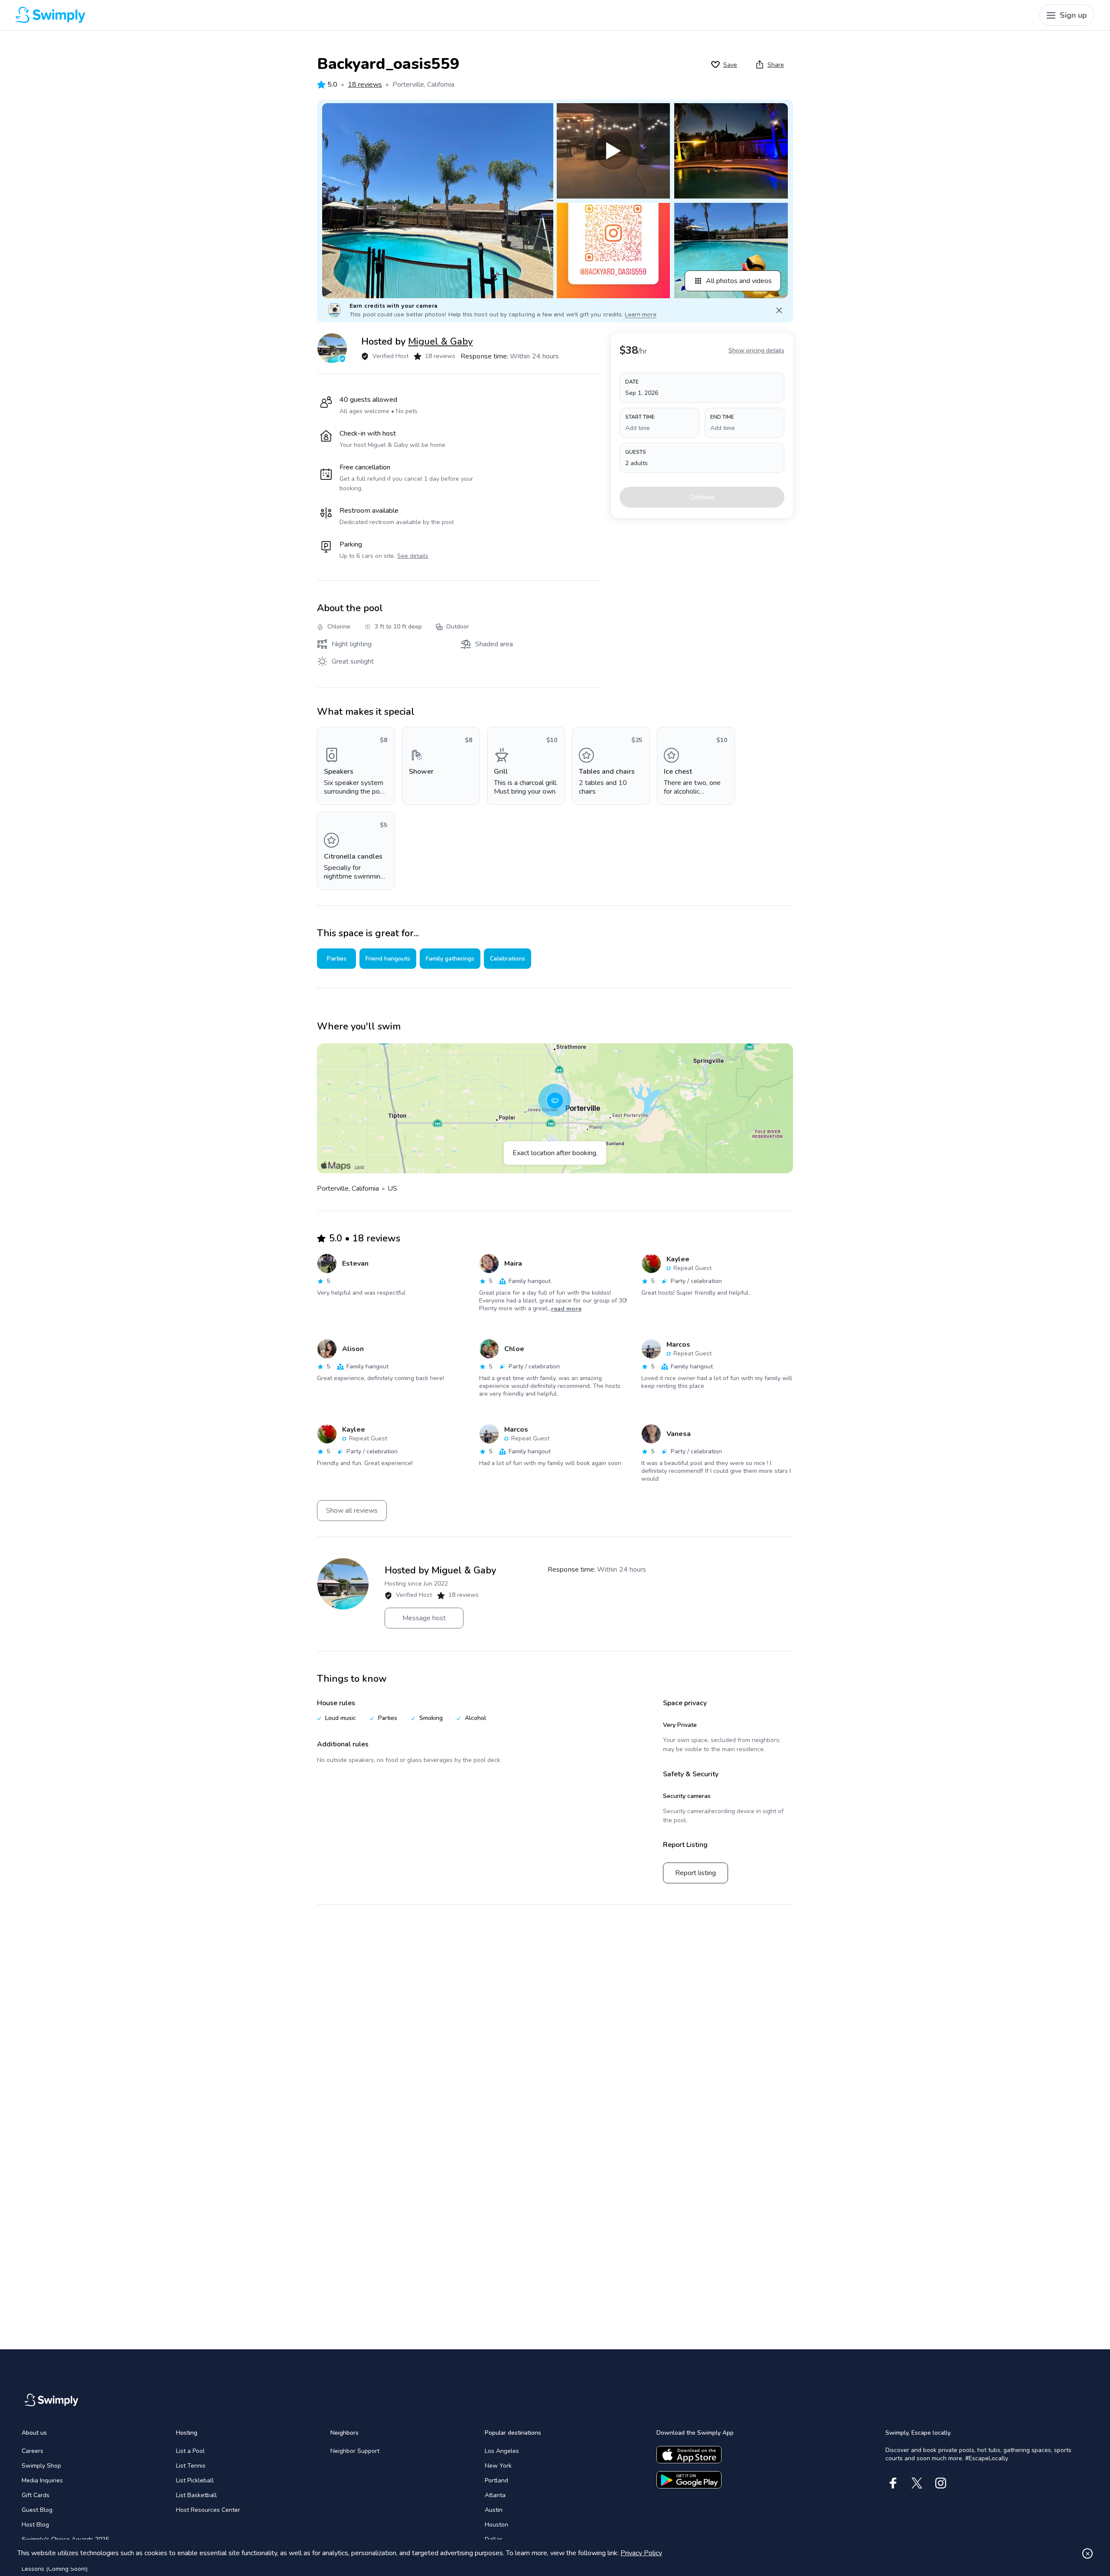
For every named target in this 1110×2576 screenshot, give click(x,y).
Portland (496, 2480)
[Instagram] (941, 2483)
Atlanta (495, 2495)
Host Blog (35, 2525)
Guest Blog (37, 2510)
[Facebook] (893, 2483)
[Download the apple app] (689, 2455)
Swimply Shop (41, 2466)
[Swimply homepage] (288, 15)
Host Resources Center (208, 2510)
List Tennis (191, 2466)
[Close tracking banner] (1087, 2553)
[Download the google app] (689, 2480)
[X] (917, 2483)
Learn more (641, 315)
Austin (494, 2510)
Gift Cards (36, 2495)
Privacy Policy (641, 2553)
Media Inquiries (42, 2480)
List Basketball (196, 2495)
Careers (33, 2451)
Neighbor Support (355, 2451)
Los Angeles (502, 2451)
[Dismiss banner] (779, 310)
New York (498, 2466)
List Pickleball (195, 2480)
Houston (496, 2525)
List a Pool (190, 2451)
